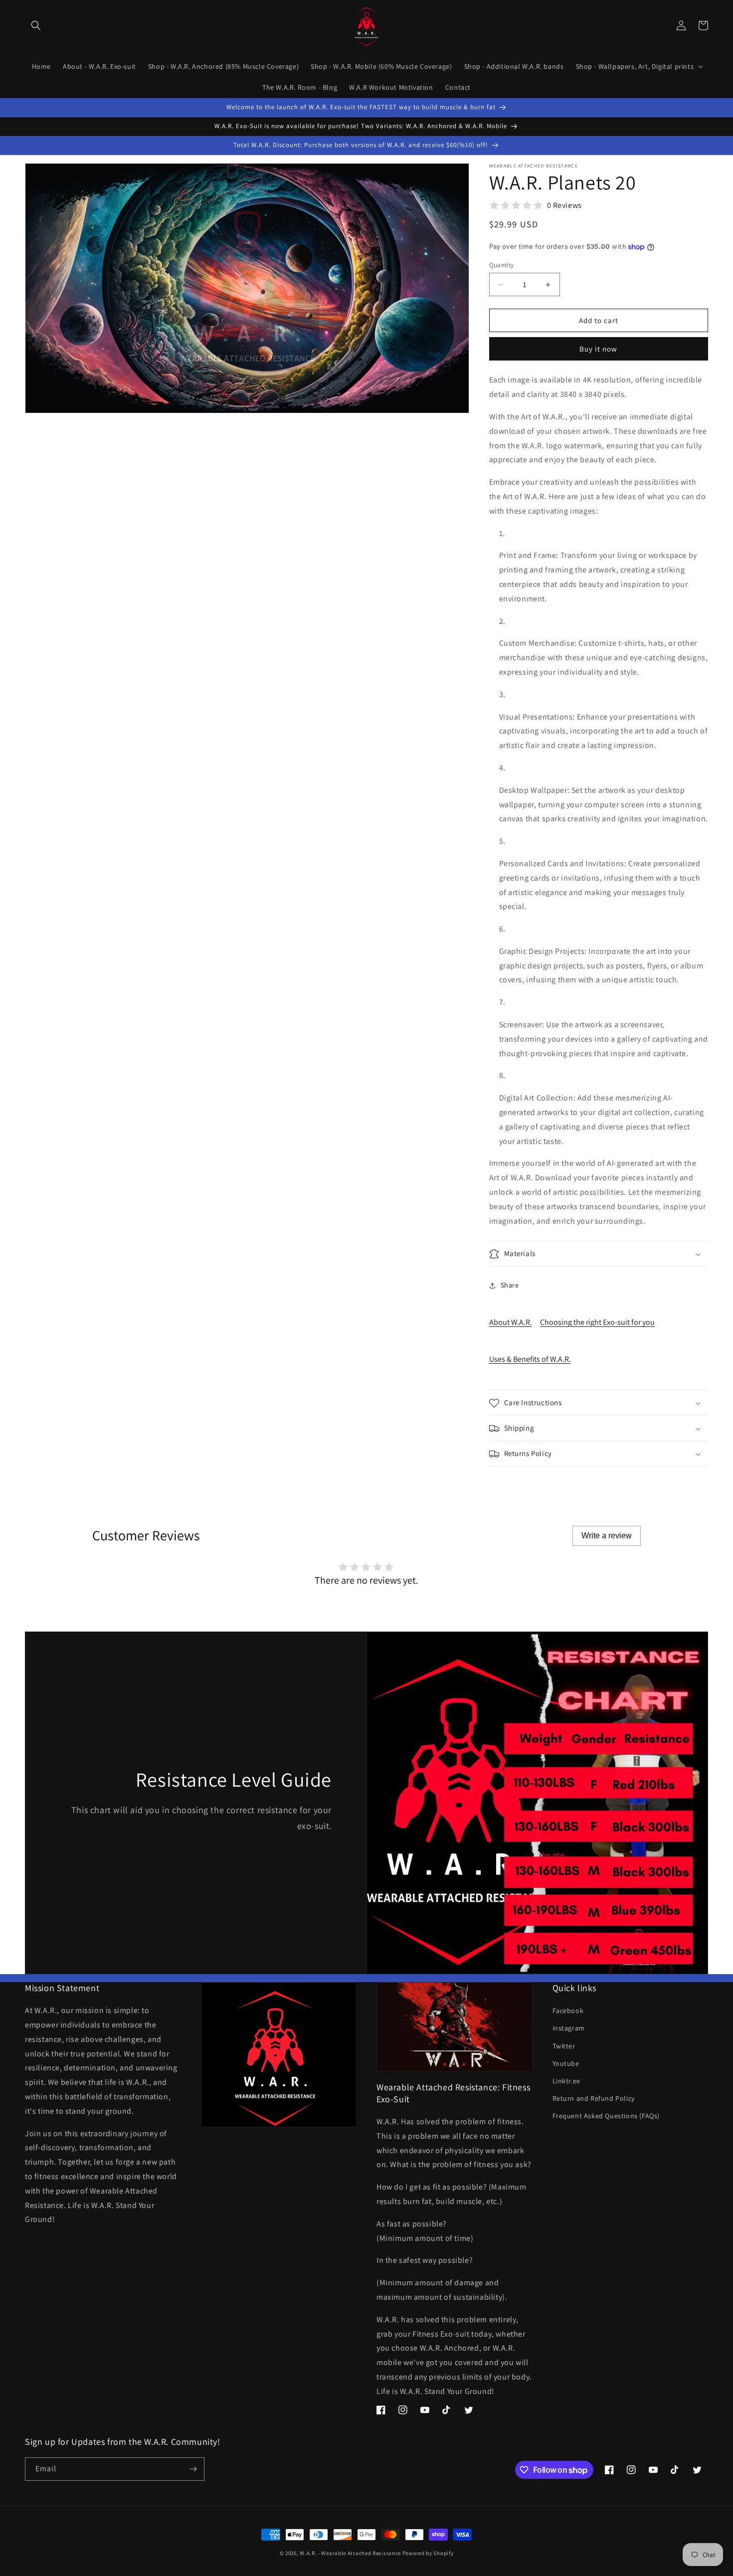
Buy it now (598, 349)
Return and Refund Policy (594, 2098)
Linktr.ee (566, 2081)
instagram (569, 2028)
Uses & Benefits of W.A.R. (530, 1359)
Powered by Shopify (428, 2553)
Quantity (502, 265)
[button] (36, 25)
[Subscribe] (193, 2469)
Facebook (568, 2011)
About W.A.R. (511, 1322)
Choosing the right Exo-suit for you (597, 1322)
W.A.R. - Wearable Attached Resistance (350, 2553)
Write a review (607, 1536)
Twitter (564, 2046)
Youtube (566, 2063)
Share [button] (510, 1285)
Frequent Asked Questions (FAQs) (606, 2116)
